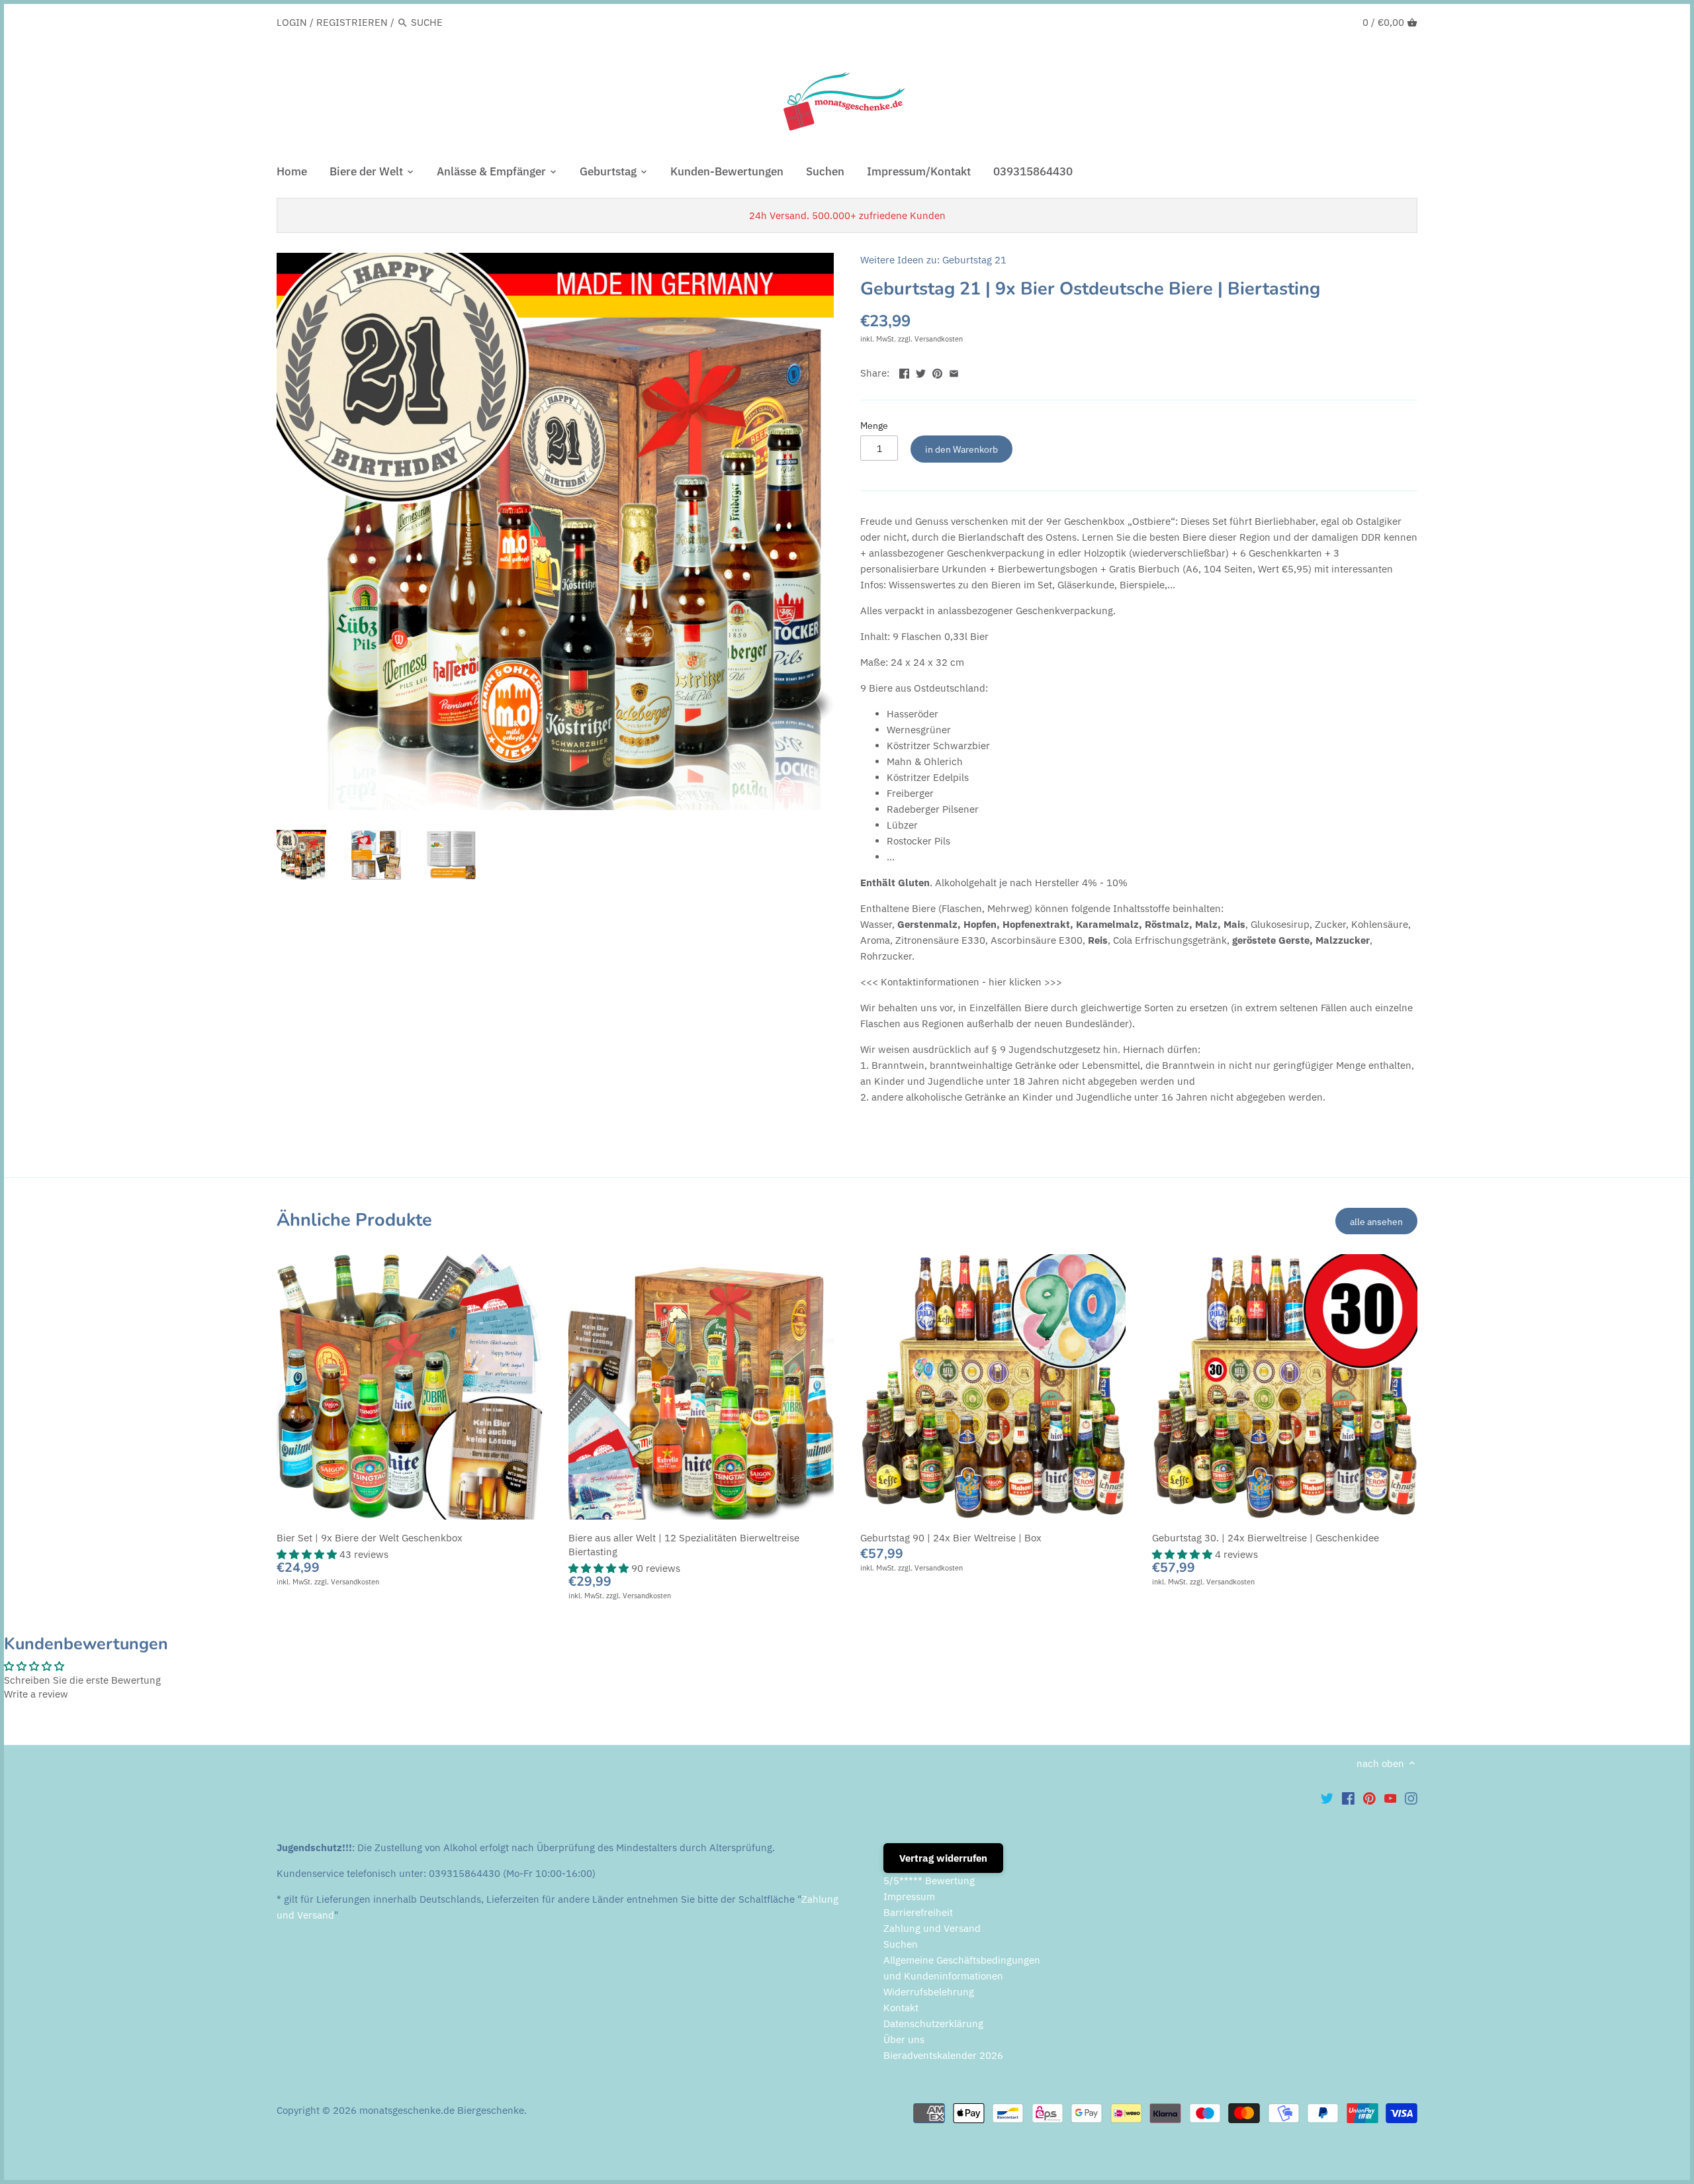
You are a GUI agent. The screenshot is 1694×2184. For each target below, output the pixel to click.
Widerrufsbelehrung (929, 1992)
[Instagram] (1411, 1798)
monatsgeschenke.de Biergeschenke (442, 2110)
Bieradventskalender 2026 (943, 2055)
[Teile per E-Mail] (954, 372)
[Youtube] (1391, 1798)
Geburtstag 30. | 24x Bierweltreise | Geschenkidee (1266, 1538)
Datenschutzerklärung (933, 2024)
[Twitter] (1327, 1798)
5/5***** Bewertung (929, 1881)
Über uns (904, 2039)
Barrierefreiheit (918, 1912)
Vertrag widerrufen (943, 1858)
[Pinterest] (1369, 1798)
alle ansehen (1376, 1221)
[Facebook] (1348, 1798)
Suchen (901, 1944)
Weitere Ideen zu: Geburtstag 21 (933, 260)
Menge (874, 426)
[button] (308, 1554)
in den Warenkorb (961, 449)
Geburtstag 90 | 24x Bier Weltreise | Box (951, 1538)
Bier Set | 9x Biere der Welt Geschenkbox (370, 1538)
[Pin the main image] (937, 372)
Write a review (36, 1694)
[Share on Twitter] (921, 372)
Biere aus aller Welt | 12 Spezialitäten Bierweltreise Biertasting (684, 1545)
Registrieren (352, 22)
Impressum (909, 1896)
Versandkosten (939, 339)
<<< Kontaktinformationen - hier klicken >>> (961, 982)
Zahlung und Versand (932, 1928)
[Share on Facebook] (904, 372)
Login (292, 22)
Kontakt (901, 2008)
